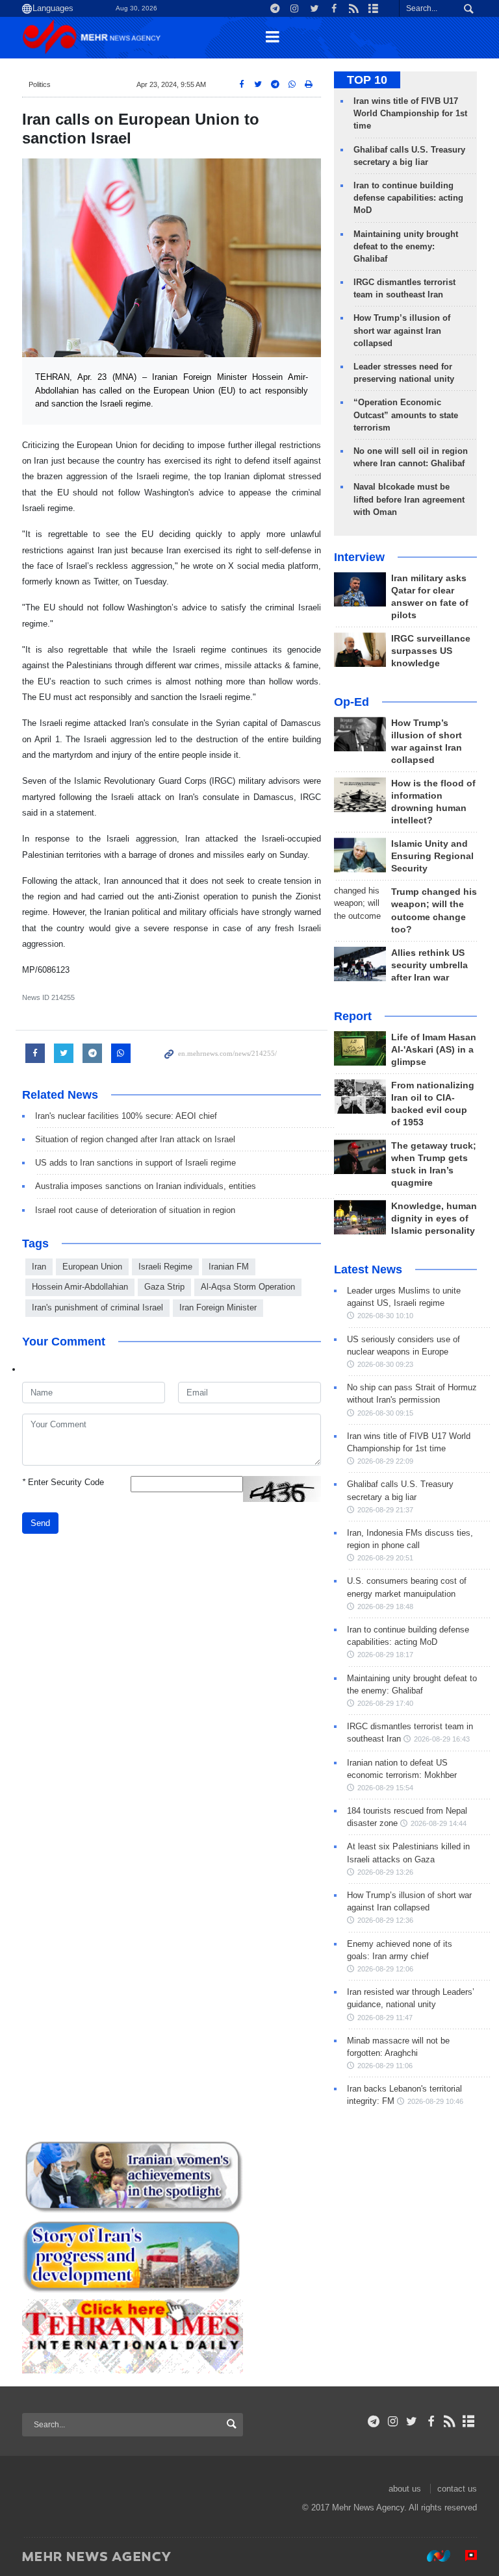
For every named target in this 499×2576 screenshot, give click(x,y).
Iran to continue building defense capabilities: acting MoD (408, 198)
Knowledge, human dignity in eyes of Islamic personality (434, 1219)
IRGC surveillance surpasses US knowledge (431, 651)
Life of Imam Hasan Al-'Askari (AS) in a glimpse (434, 1050)
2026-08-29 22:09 (385, 1461)
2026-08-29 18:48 (385, 1607)
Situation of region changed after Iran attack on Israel (135, 1139)
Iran (39, 1267)
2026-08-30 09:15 (385, 1413)
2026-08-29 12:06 (385, 1969)
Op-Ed (352, 702)
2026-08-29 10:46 (435, 2101)
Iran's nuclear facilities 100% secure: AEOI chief (126, 1116)
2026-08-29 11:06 (385, 2066)
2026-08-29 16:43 (442, 1739)
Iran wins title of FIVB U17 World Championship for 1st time (410, 113)
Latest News (368, 1269)
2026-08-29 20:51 (385, 1558)
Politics (40, 84)
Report (353, 1016)
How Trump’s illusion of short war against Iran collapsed (402, 330)
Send (40, 1523)
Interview (359, 557)
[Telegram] (374, 2421)
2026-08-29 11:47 (385, 2018)
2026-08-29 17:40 (385, 1703)
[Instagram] (393, 2421)
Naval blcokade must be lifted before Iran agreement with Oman (409, 499)
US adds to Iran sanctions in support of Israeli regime (135, 1163)
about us (405, 2489)
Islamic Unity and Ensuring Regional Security (432, 856)
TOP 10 (367, 80)
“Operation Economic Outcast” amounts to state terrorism (406, 415)
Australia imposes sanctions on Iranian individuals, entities (146, 1186)
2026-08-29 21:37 (385, 1510)
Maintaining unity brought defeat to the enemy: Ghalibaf (406, 246)
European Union (92, 1267)
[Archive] (469, 2421)
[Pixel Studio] (465, 2556)
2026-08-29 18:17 (385, 1655)
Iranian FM (229, 1267)
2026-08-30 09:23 (385, 1364)
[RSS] (450, 2421)
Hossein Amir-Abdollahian (80, 1287)
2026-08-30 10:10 (385, 1316)
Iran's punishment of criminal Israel (97, 1307)
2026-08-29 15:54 (385, 1788)
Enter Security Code (63, 1482)
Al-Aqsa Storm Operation (248, 1287)
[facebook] (430, 2421)
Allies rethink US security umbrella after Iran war (429, 965)
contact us (457, 2489)
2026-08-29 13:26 (385, 1872)
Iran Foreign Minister (218, 1307)
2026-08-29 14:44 (439, 1823)
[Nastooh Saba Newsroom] (432, 2556)
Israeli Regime (165, 1267)
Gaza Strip (164, 1287)
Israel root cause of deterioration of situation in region (135, 1210)
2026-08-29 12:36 (385, 1920)
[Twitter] (412, 2421)
